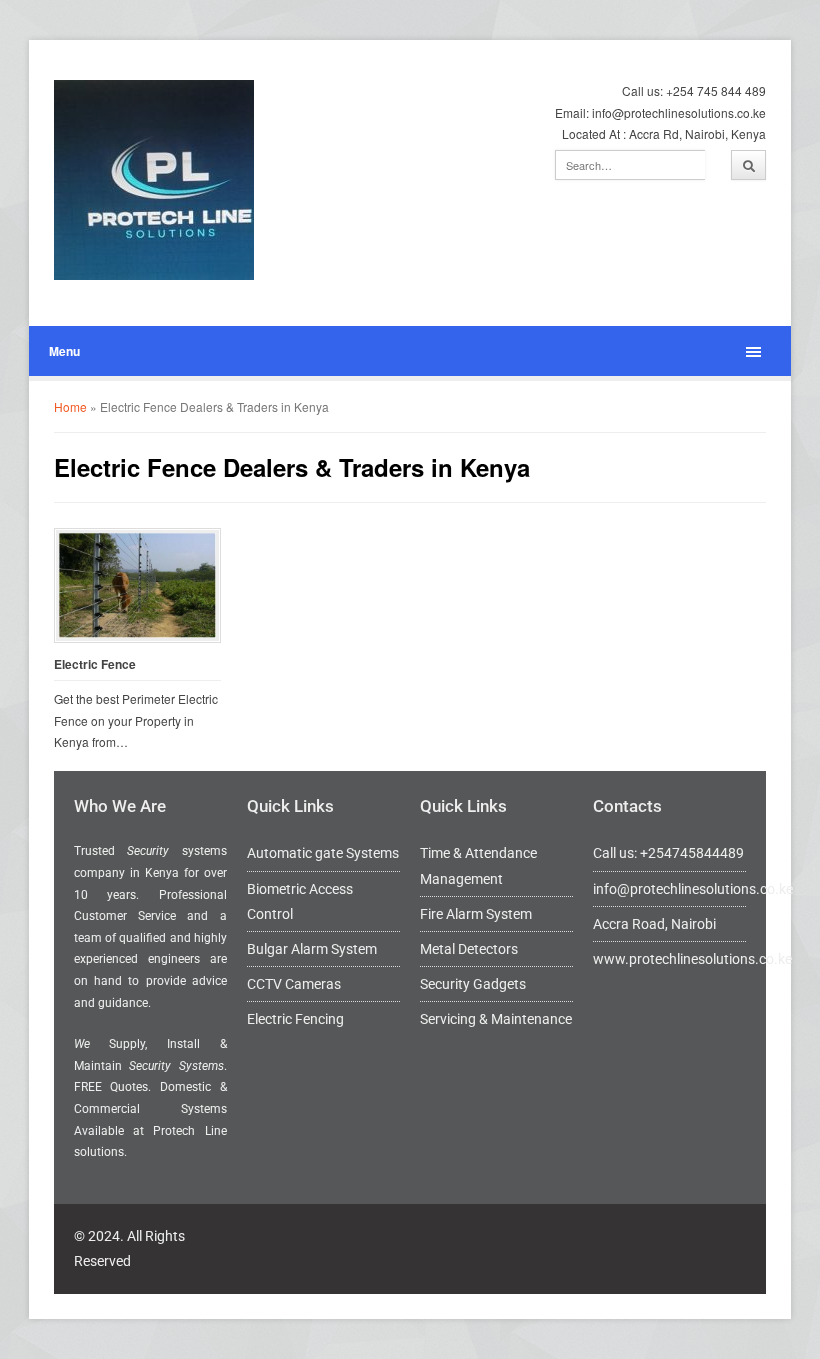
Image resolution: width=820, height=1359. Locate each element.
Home (70, 406)
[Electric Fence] (137, 585)
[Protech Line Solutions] (154, 180)
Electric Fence (95, 664)
